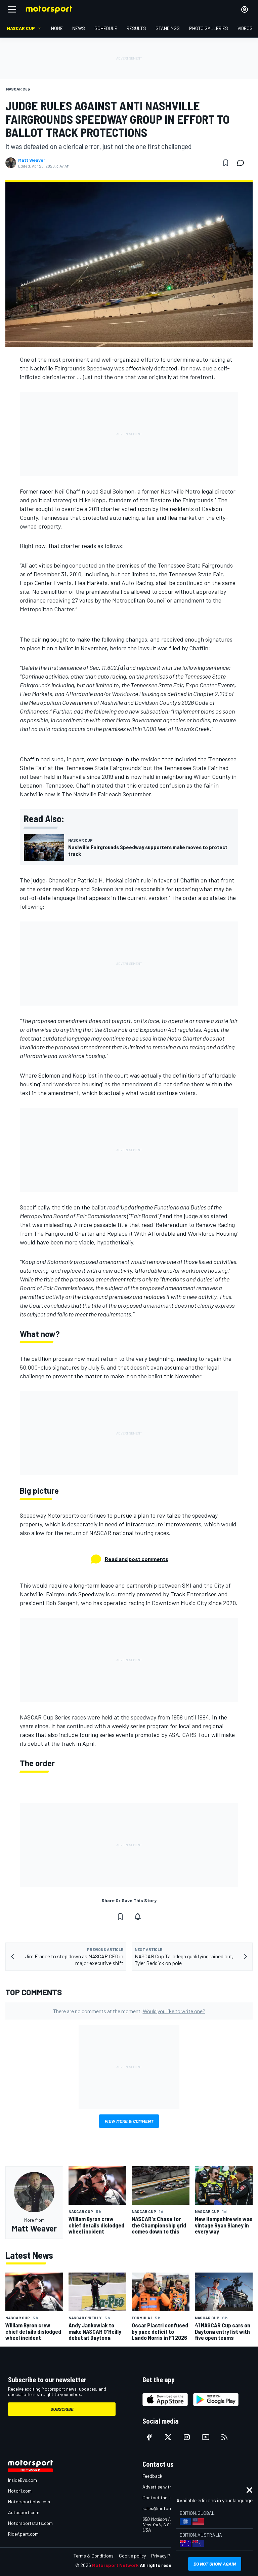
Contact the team (161, 2497)
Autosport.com (24, 2512)
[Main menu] (12, 9)
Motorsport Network (115, 2565)
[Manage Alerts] (138, 1917)
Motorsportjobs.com (29, 2501)
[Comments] (243, 163)
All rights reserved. (161, 2565)
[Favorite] (226, 163)
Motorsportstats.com (30, 2523)
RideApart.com (23, 2534)
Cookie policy (132, 2556)
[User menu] (245, 9)
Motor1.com (20, 2491)
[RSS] (224, 2437)
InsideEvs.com (23, 2480)
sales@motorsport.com (167, 2508)
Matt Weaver (32, 160)
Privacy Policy (165, 2556)
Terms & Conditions (94, 2556)
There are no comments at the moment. (129, 2011)
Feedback (152, 2476)
